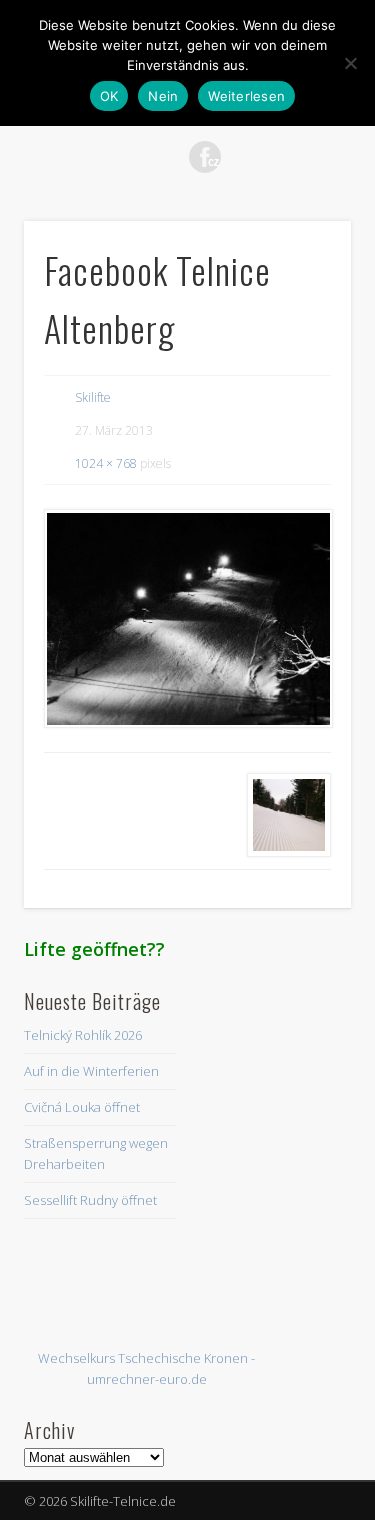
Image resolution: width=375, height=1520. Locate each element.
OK (109, 96)
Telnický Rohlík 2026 (83, 1035)
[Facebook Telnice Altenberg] (187, 618)
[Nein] (350, 63)
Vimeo (246, 157)
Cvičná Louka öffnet (82, 1107)
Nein (163, 96)
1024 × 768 (106, 463)
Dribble (287, 157)
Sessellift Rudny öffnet (90, 1200)
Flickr (205, 157)
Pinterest (164, 157)
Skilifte (93, 397)
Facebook (82, 157)
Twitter (123, 157)
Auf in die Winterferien (91, 1071)
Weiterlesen (246, 96)
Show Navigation (303, 179)
